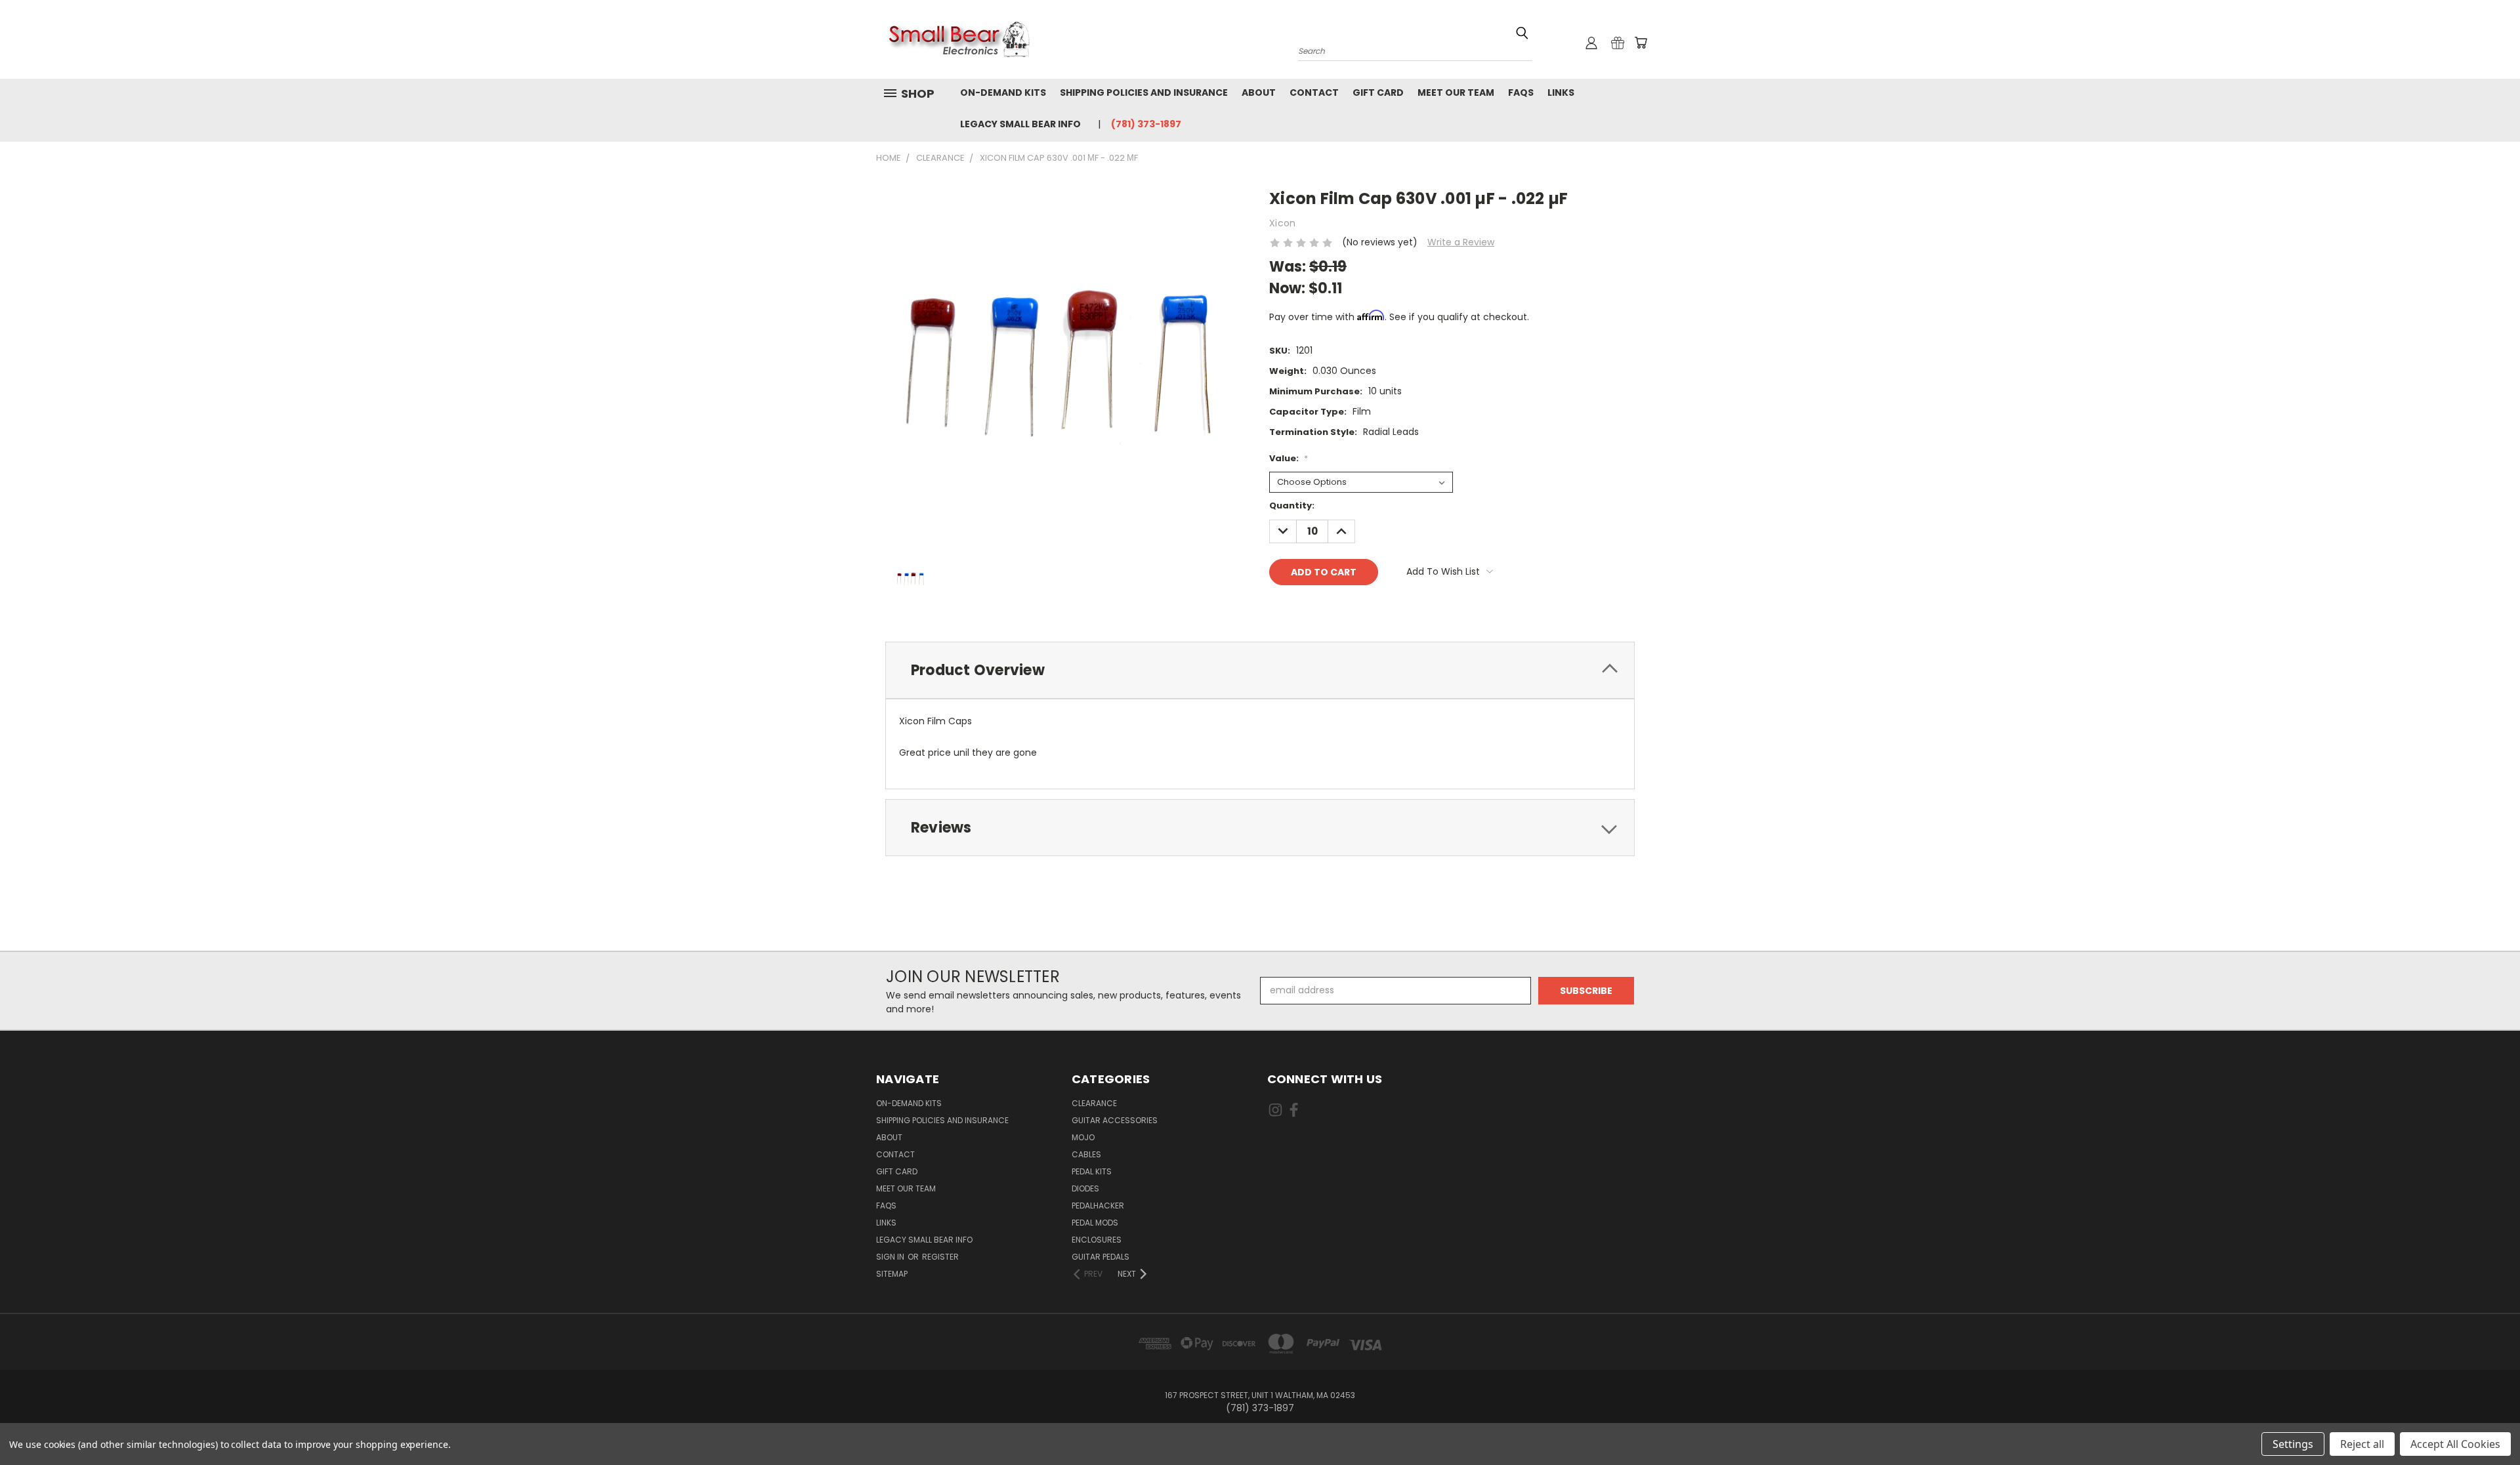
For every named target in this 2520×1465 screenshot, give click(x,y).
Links (1561, 93)
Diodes (1085, 1188)
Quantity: (1292, 506)
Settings (2293, 1444)
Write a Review (1461, 242)
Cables (1086, 1154)
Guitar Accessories (1115, 1120)
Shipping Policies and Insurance (1144, 93)
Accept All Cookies (2455, 1444)
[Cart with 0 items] (1641, 43)
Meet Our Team (1456, 93)
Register (940, 1257)
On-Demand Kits (1003, 93)
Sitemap (892, 1274)
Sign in (891, 1257)
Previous (2486, 1424)
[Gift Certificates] (1618, 43)
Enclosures (1097, 1240)
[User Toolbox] (1591, 43)
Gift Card (1378, 93)
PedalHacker (1098, 1206)
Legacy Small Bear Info (1020, 124)
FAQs (1521, 93)
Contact (1314, 93)
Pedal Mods (1095, 1223)
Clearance (1094, 1103)
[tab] (1260, 670)
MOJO (1083, 1137)
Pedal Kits (1092, 1171)
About (1259, 93)
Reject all (2362, 1444)
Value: (1289, 458)
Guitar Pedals (1101, 1257)
